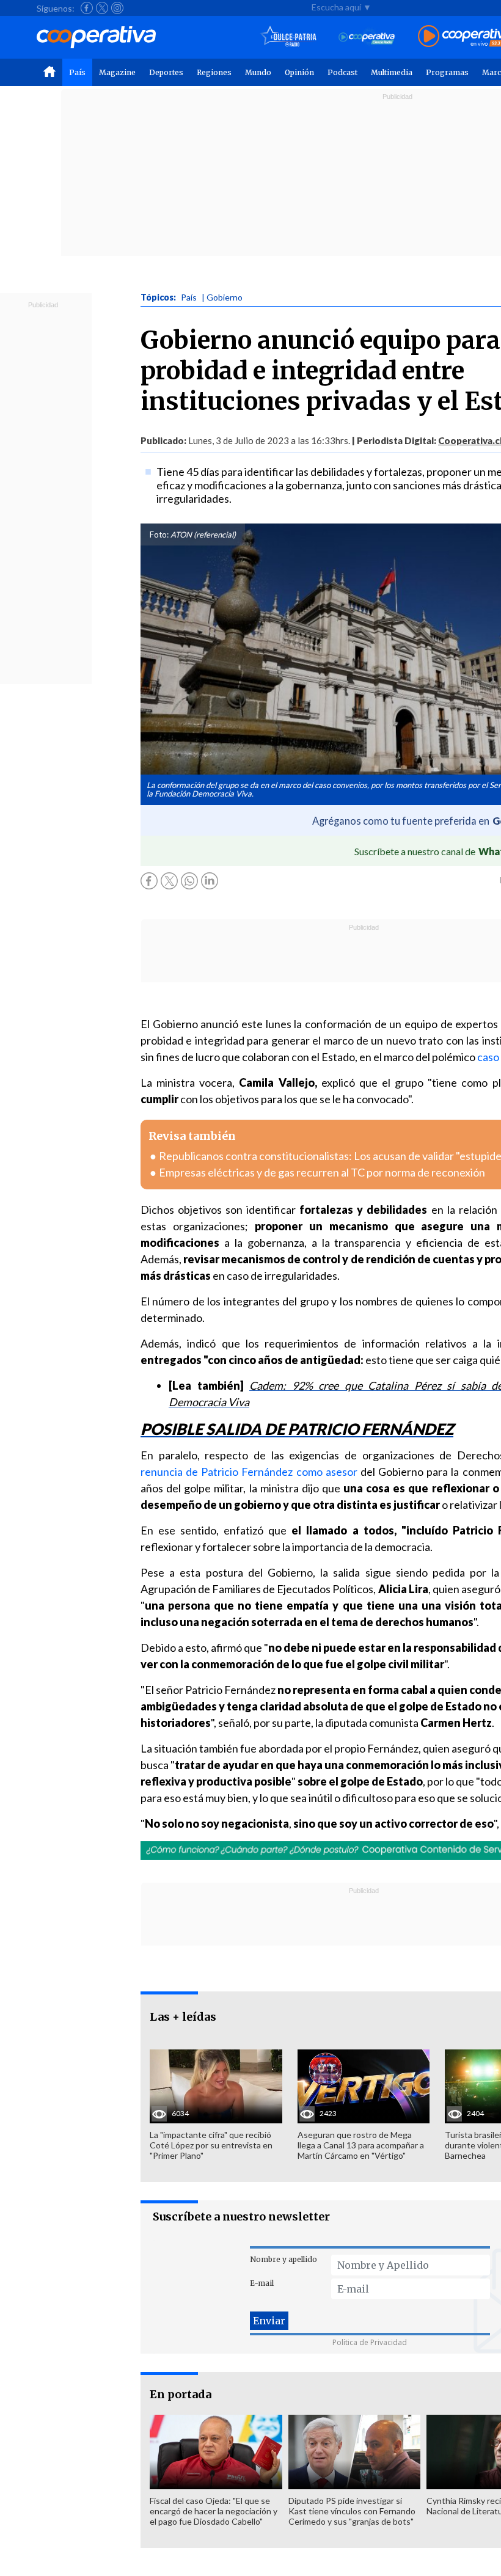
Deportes (166, 72)
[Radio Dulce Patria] (289, 37)
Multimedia (392, 72)
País (77, 72)
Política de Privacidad (370, 2342)
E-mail (262, 2283)
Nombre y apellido (283, 2259)
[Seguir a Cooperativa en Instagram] (117, 8)
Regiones (214, 72)
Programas (447, 72)
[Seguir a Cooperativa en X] (102, 8)
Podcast (342, 72)
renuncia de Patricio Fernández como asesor (249, 1472)
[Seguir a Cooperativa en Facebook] (87, 8)
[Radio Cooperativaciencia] (367, 37)
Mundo (258, 72)
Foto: (159, 535)
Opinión (299, 72)
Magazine (117, 72)
